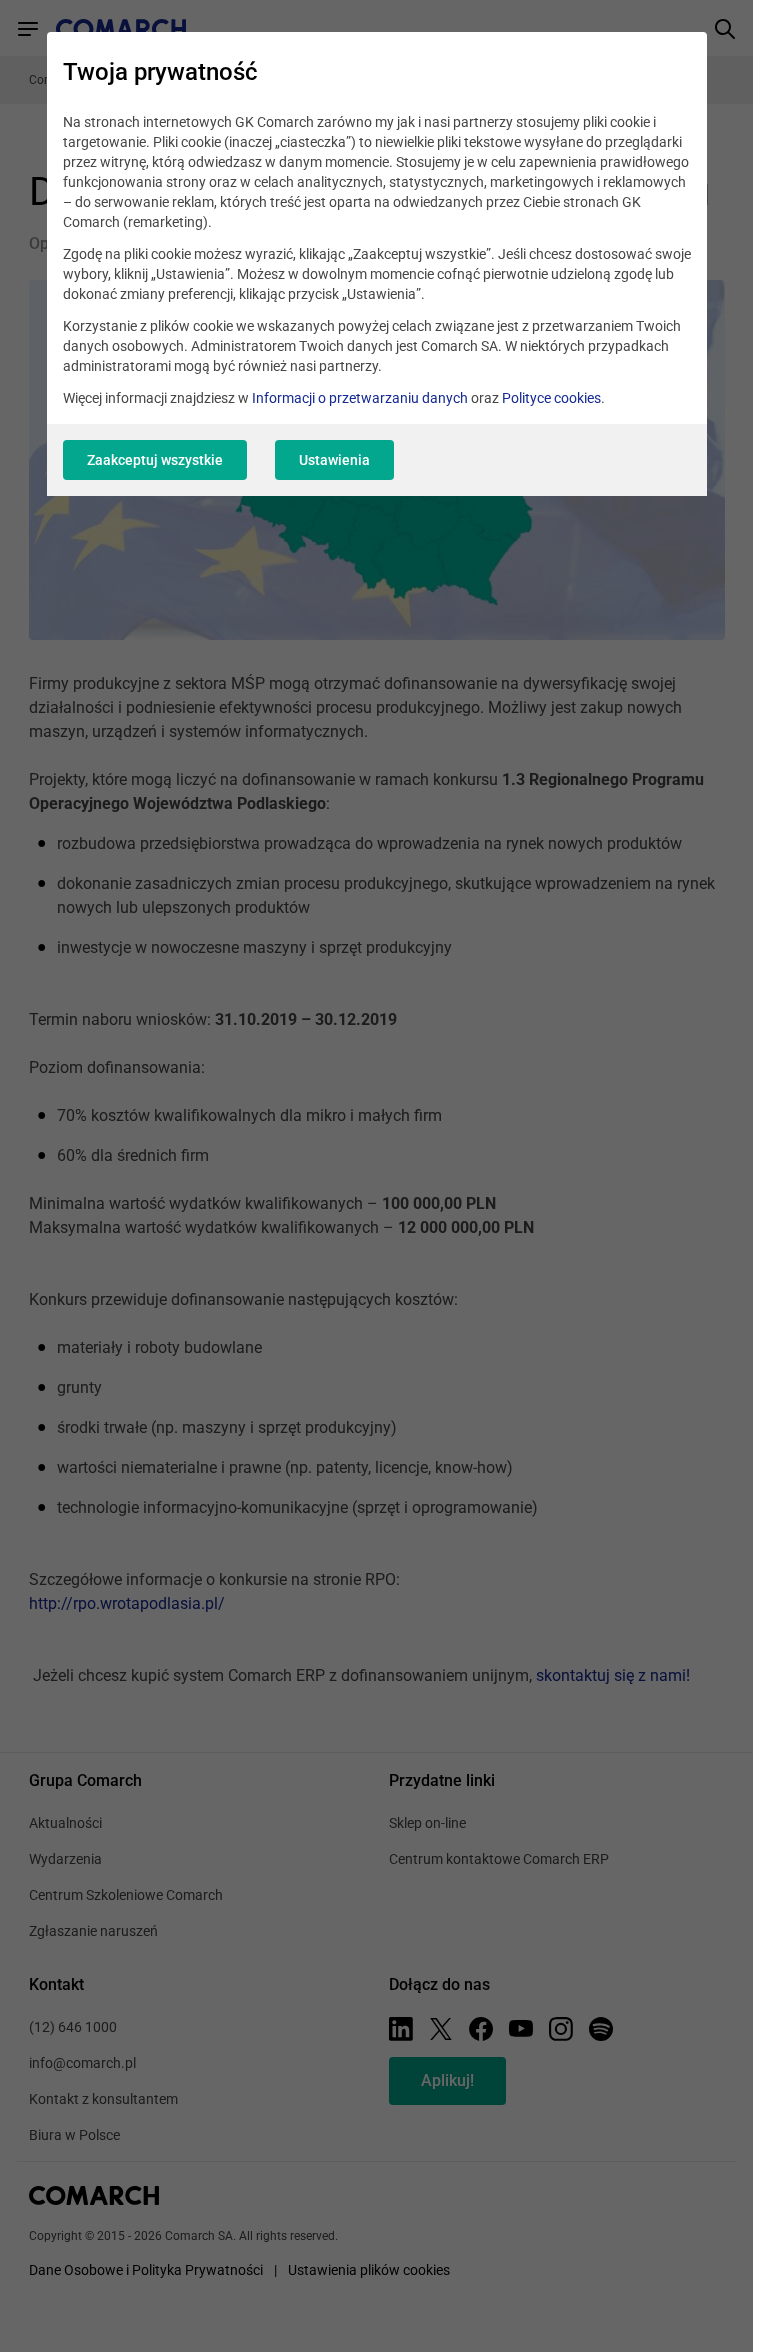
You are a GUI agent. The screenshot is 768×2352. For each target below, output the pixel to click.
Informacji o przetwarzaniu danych (360, 398)
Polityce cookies (551, 398)
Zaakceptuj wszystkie (155, 460)
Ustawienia (334, 460)
